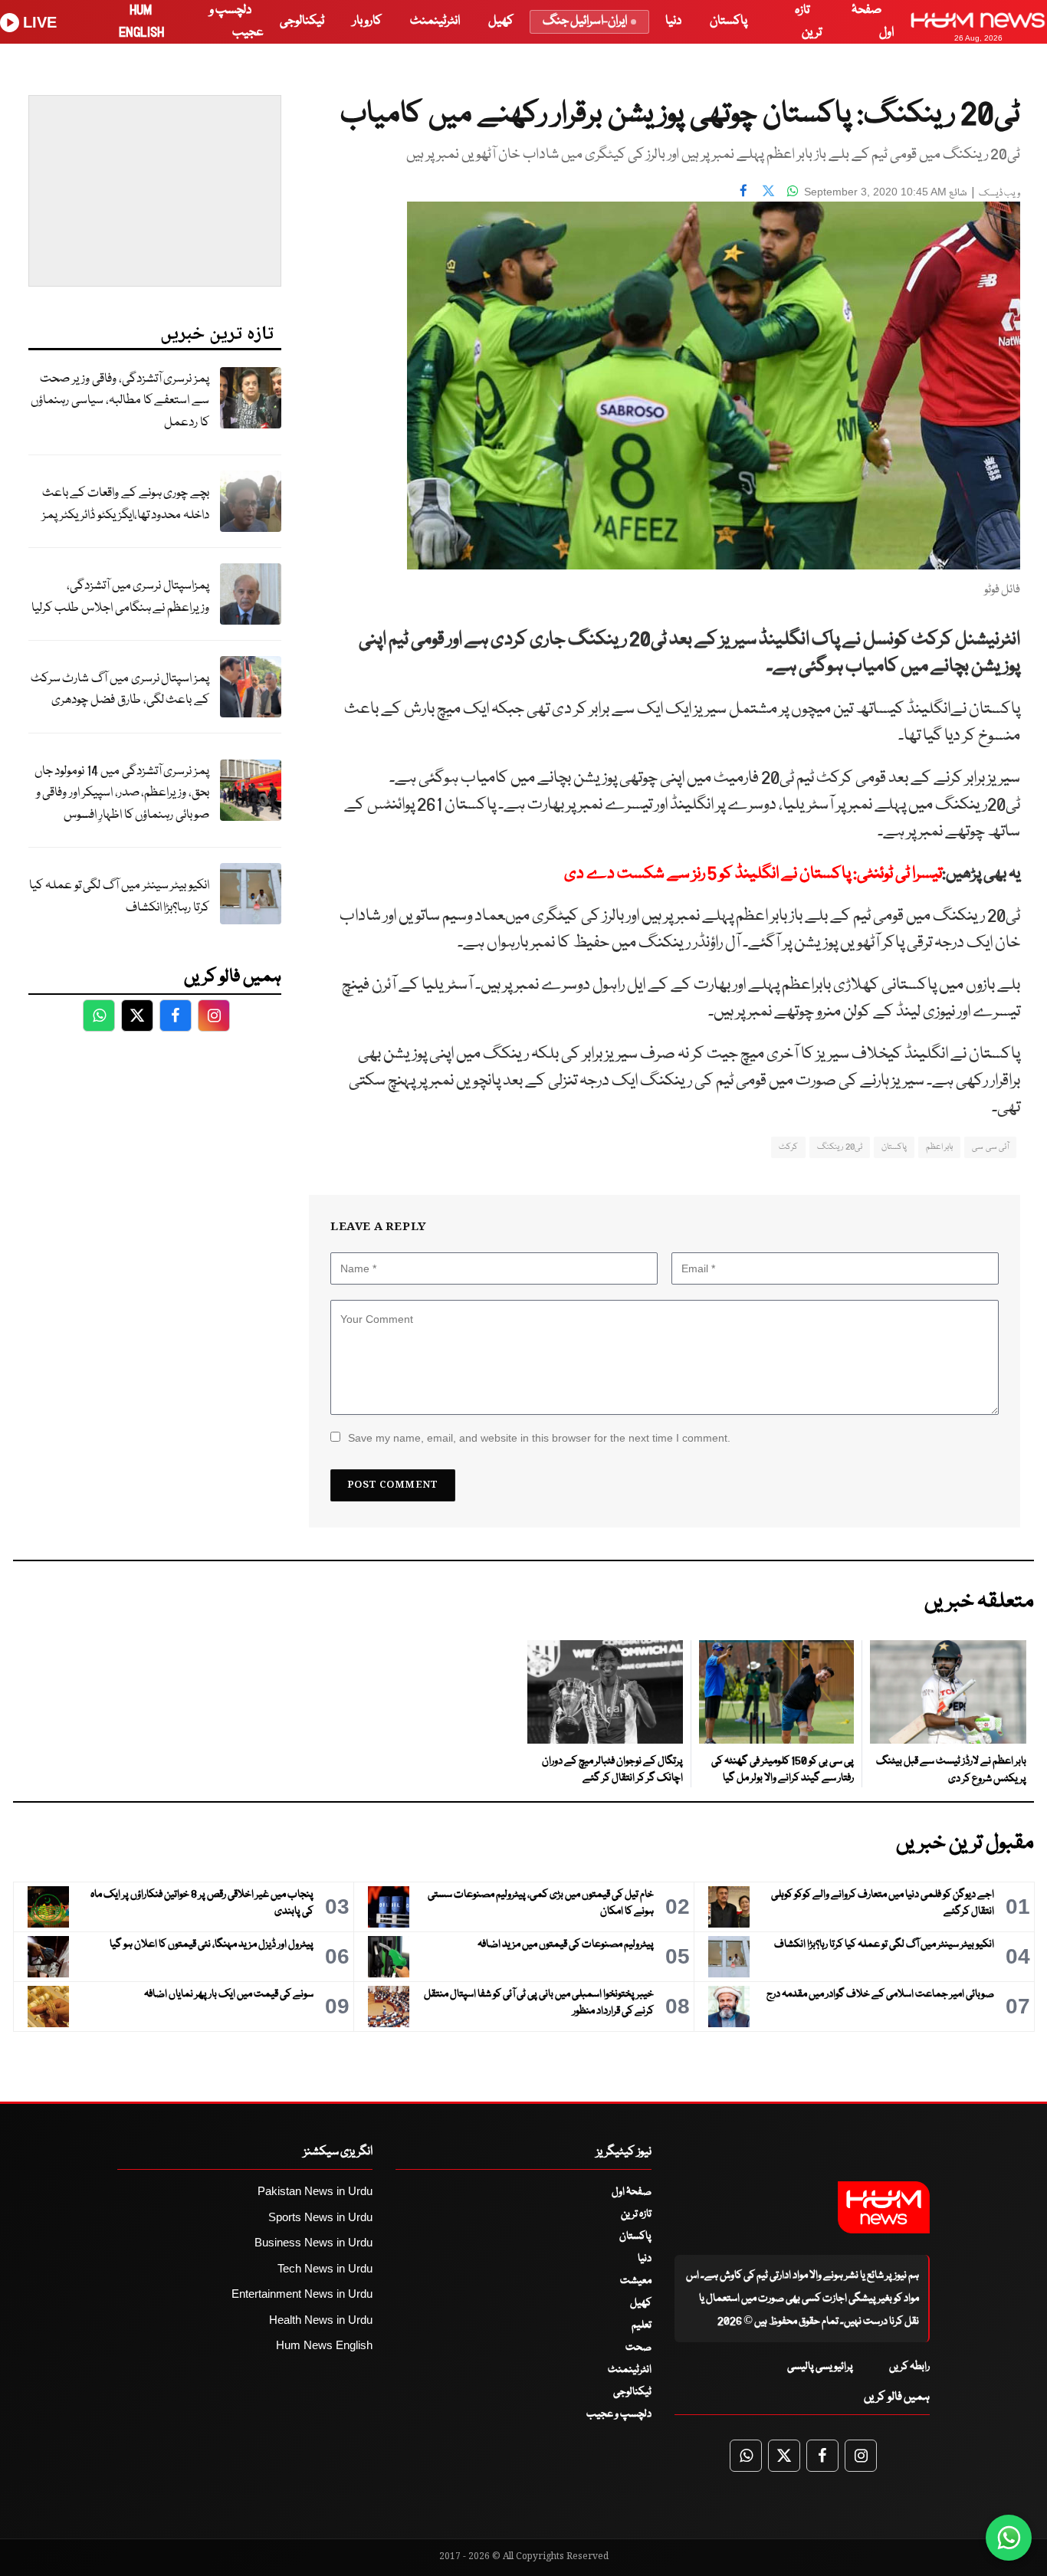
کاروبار (367, 21)
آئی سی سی (990, 1147)
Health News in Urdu (321, 2320)
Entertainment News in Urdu (302, 2294)
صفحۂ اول (632, 2192)
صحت (638, 2348)
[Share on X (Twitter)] (768, 190)
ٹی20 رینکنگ (839, 1147)
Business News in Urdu (313, 2242)
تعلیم (642, 2325)
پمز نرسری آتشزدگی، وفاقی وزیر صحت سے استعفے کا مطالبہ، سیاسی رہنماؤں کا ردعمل (120, 401)
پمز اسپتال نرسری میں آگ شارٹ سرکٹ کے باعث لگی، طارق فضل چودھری (120, 690)
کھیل (501, 21)
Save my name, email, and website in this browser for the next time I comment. (539, 1438)
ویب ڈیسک (999, 194)
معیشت (636, 2281)
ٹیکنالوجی (302, 21)
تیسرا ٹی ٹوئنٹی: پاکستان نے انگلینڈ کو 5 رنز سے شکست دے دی (753, 874)
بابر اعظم (939, 1147)
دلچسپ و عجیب (619, 2414)
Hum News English (324, 2345)
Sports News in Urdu (320, 2217)
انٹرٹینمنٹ (435, 21)
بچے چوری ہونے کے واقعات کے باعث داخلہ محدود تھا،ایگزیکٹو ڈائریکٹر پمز (126, 504)
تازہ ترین (636, 2214)
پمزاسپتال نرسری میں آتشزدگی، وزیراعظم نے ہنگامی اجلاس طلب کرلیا (120, 597)
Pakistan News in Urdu (315, 2191)
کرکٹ (788, 1147)
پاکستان (729, 21)
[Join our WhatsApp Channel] (1009, 2538)
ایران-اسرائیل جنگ (585, 21)
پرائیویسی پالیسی (820, 2367)
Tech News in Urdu (325, 2268)
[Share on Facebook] (743, 190)
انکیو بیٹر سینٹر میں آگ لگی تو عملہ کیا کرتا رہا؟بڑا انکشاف (119, 897)
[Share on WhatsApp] (793, 190)
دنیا (673, 21)
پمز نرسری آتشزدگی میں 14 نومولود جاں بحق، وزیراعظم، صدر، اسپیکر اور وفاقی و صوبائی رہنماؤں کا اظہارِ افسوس (122, 793)
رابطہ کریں (909, 2367)
